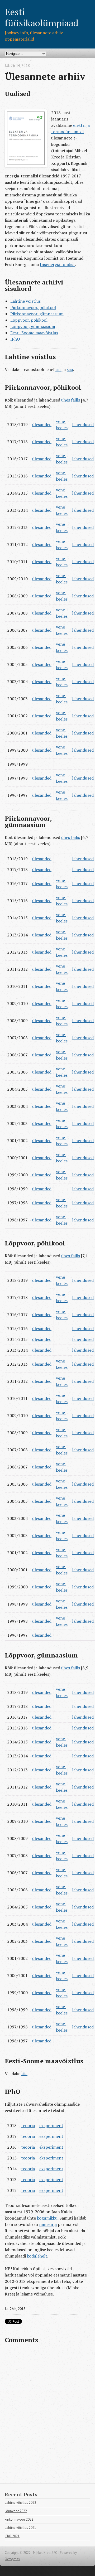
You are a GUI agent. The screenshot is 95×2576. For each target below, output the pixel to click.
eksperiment (51, 2125)
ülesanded (42, 424)
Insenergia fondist (57, 264)
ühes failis (71, 400)
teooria (28, 2125)
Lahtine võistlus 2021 (20, 2528)
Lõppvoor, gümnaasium (33, 326)
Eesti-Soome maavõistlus (34, 333)
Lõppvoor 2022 (16, 2511)
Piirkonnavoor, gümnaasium (37, 314)
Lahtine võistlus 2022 (20, 2503)
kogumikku (47, 2218)
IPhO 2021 (12, 2536)
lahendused (83, 424)
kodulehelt (37, 2256)
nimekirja (48, 2224)
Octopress (12, 2559)
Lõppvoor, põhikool (29, 320)
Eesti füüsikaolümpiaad (42, 17)
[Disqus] (47, 2416)
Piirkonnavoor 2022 (19, 2519)
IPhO (15, 339)
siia (58, 369)
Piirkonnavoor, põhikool (33, 307)
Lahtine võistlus (25, 301)
